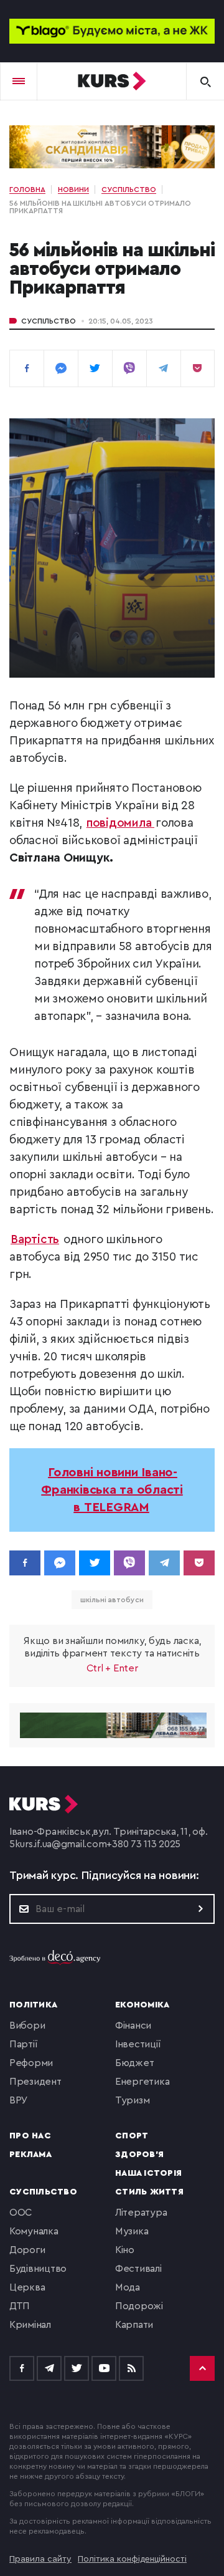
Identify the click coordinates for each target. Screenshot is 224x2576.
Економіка (142, 2005)
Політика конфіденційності (132, 2559)
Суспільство (49, 321)
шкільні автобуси (112, 1600)
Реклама (30, 2155)
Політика (33, 2005)
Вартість (35, 1240)
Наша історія (148, 2173)
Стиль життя (149, 2192)
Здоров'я (139, 2155)
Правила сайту (40, 2559)
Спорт (132, 2136)
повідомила (120, 823)
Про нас (30, 2136)
